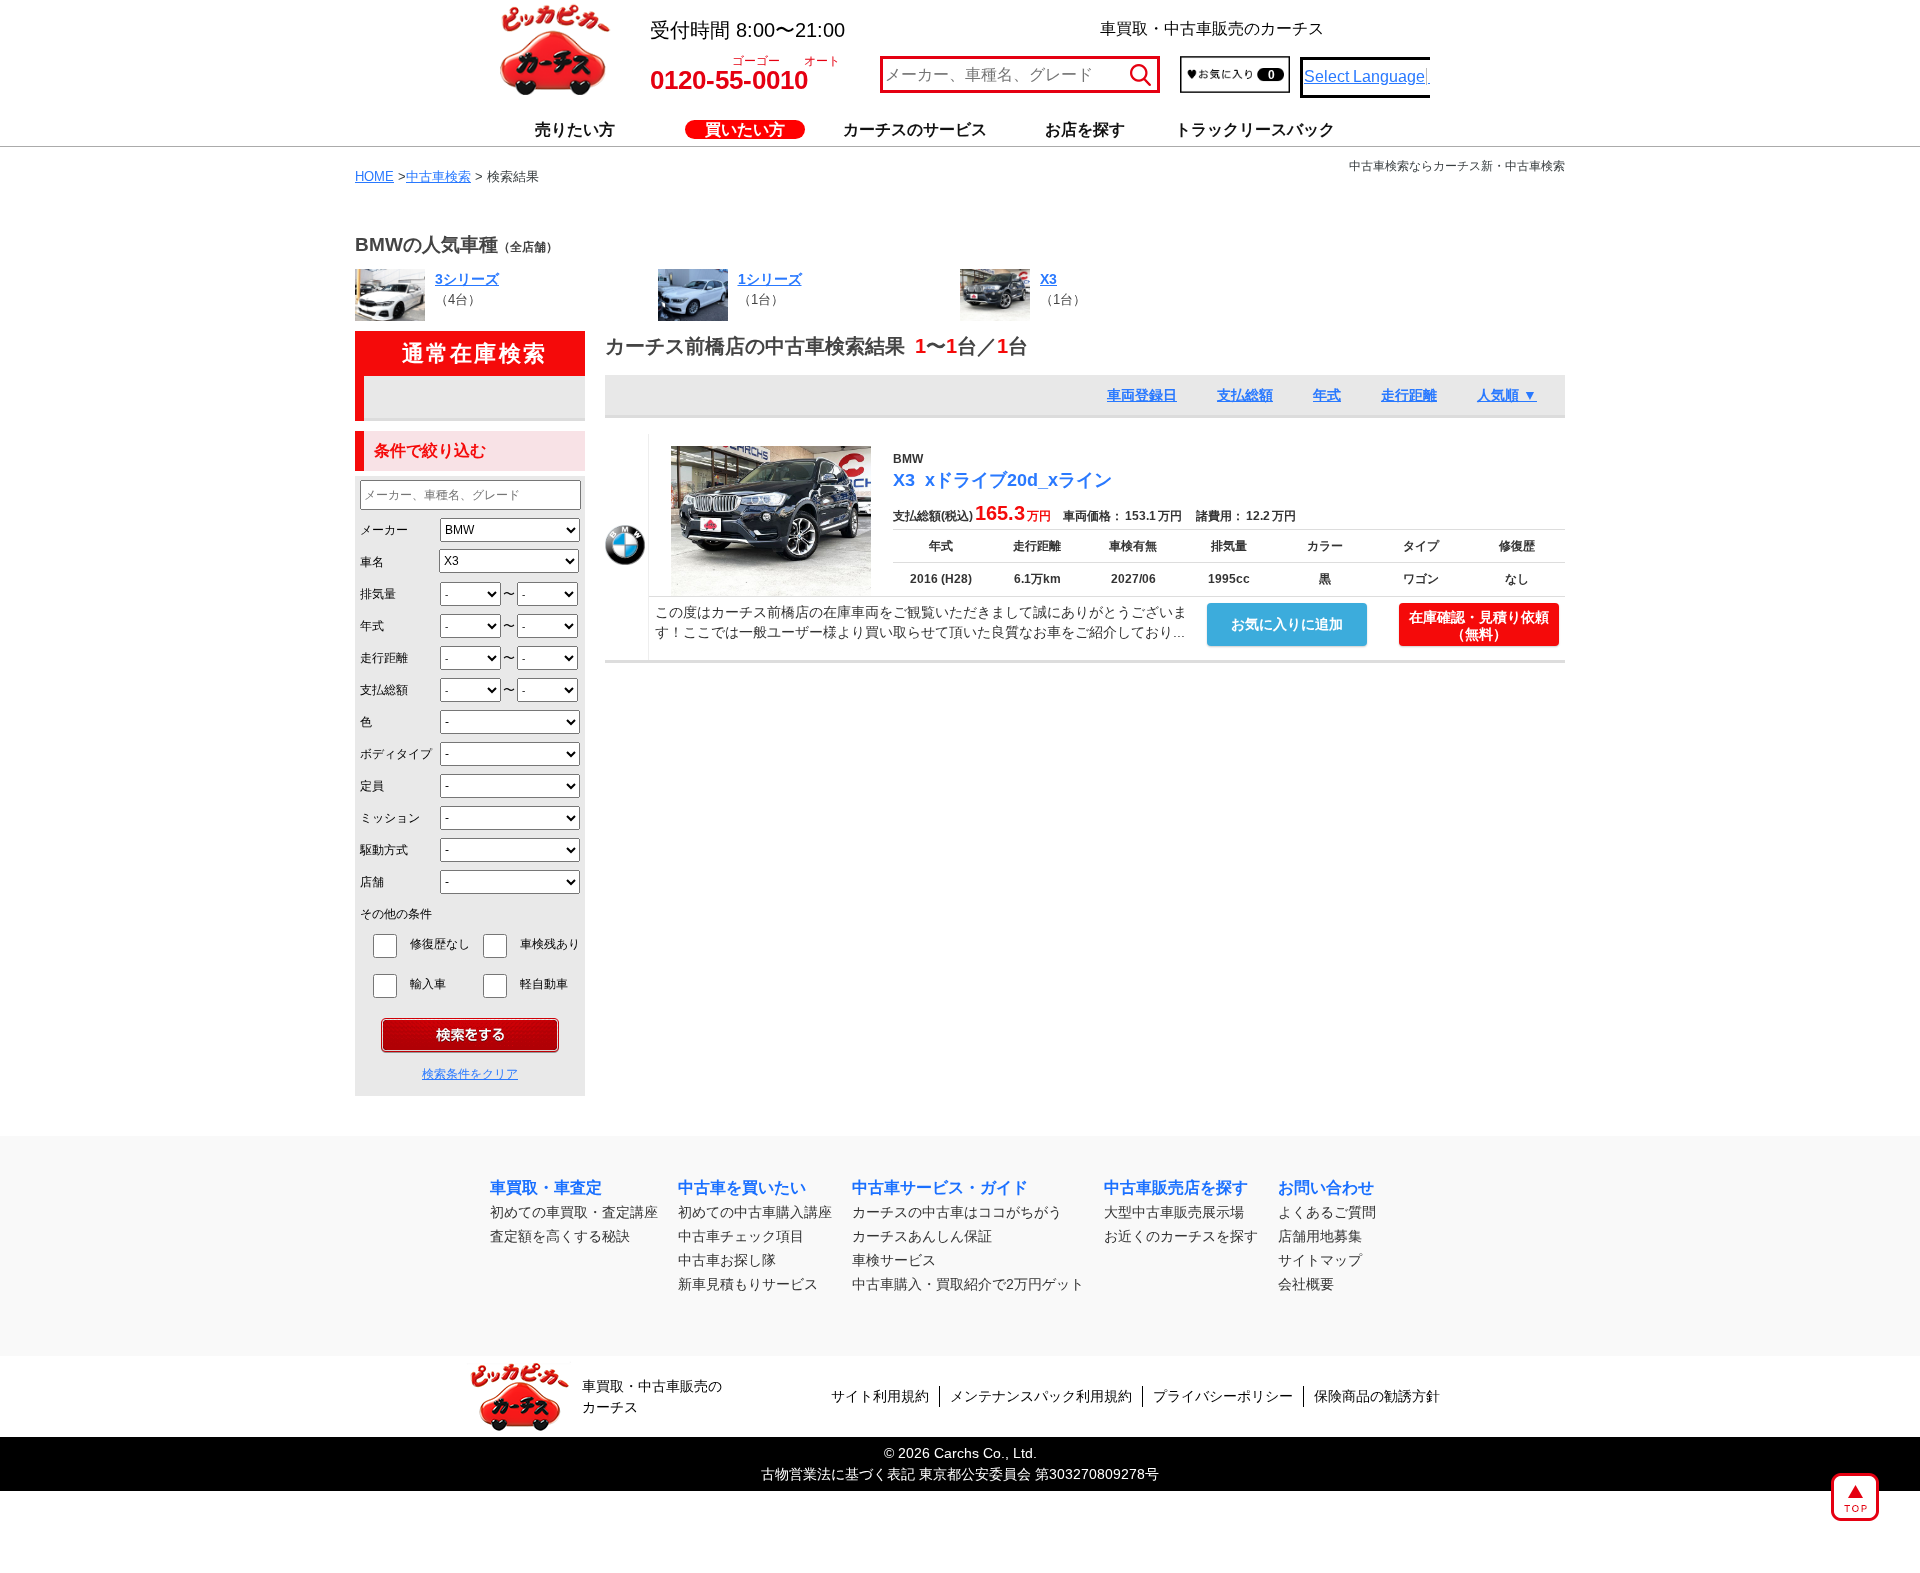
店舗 (372, 882)
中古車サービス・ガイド (940, 1187)
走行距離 (384, 658)
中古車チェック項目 (741, 1236)
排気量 (378, 594)
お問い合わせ (1326, 1187)
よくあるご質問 (1327, 1212)
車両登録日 (1142, 395)
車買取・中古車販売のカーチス (652, 1396)
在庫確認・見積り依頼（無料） (1479, 625)
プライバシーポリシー (1223, 1396)
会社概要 (1306, 1284)
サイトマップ (1320, 1260)
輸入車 (440, 984)
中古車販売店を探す (1176, 1187)
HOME (374, 176)
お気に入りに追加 (1287, 624)
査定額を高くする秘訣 (560, 1236)
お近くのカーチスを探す (1181, 1236)
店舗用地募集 (1320, 1236)
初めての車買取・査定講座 (574, 1212)
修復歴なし (440, 944)
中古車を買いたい (742, 1187)
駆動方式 (384, 850)
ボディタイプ (396, 754)
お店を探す (1085, 129)
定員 (372, 786)
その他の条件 (396, 914)
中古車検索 (438, 176)
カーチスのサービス (915, 129)
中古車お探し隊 (727, 1260)
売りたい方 (575, 129)
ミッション (390, 818)
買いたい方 (745, 129)
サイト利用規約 (880, 1396)
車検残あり (550, 944)
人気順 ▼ (1507, 395)
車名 (372, 562)
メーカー (384, 530)
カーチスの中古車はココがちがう (957, 1212)
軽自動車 (550, 984)
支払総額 (384, 690)
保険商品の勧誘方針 (1377, 1396)
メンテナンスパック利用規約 (1041, 1396)
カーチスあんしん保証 (922, 1236)
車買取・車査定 (546, 1187)
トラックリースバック (1255, 129)
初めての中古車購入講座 (755, 1212)
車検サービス (894, 1260)
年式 (372, 626)
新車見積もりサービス (748, 1284)
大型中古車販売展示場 (1174, 1212)
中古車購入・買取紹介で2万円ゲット (968, 1284)
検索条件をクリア (470, 1074)
